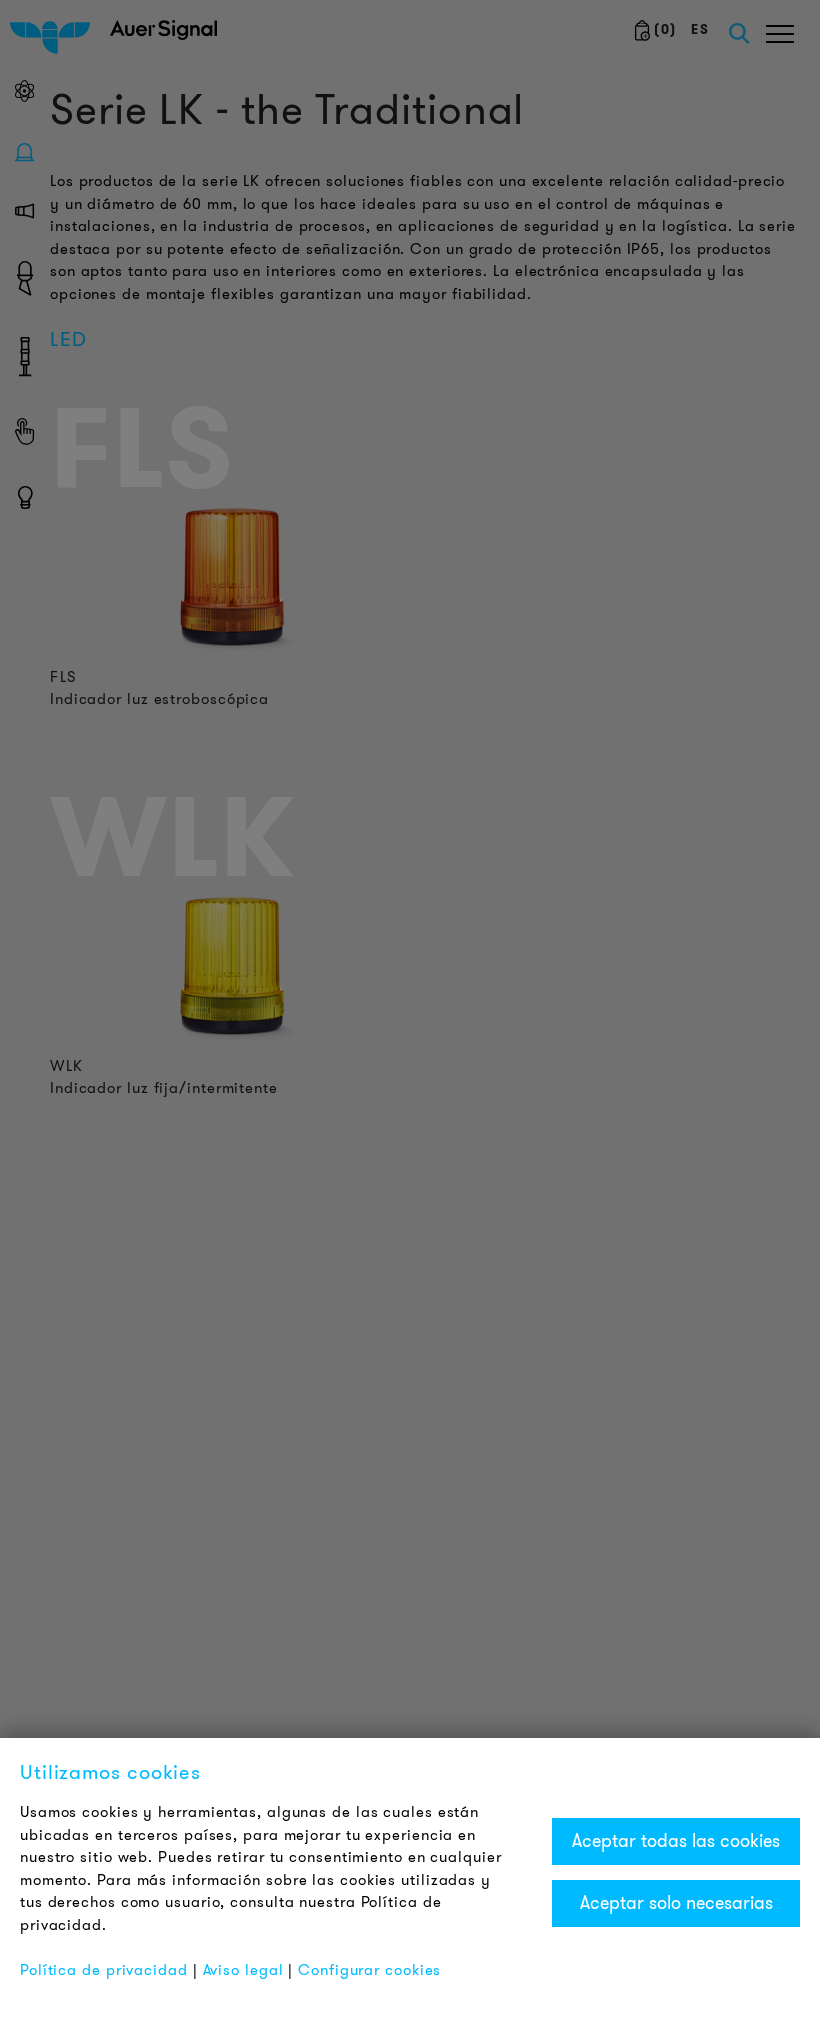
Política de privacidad (104, 1970)
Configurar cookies (369, 1970)
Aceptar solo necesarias (676, 1903)
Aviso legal (243, 1970)
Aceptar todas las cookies (676, 1841)
